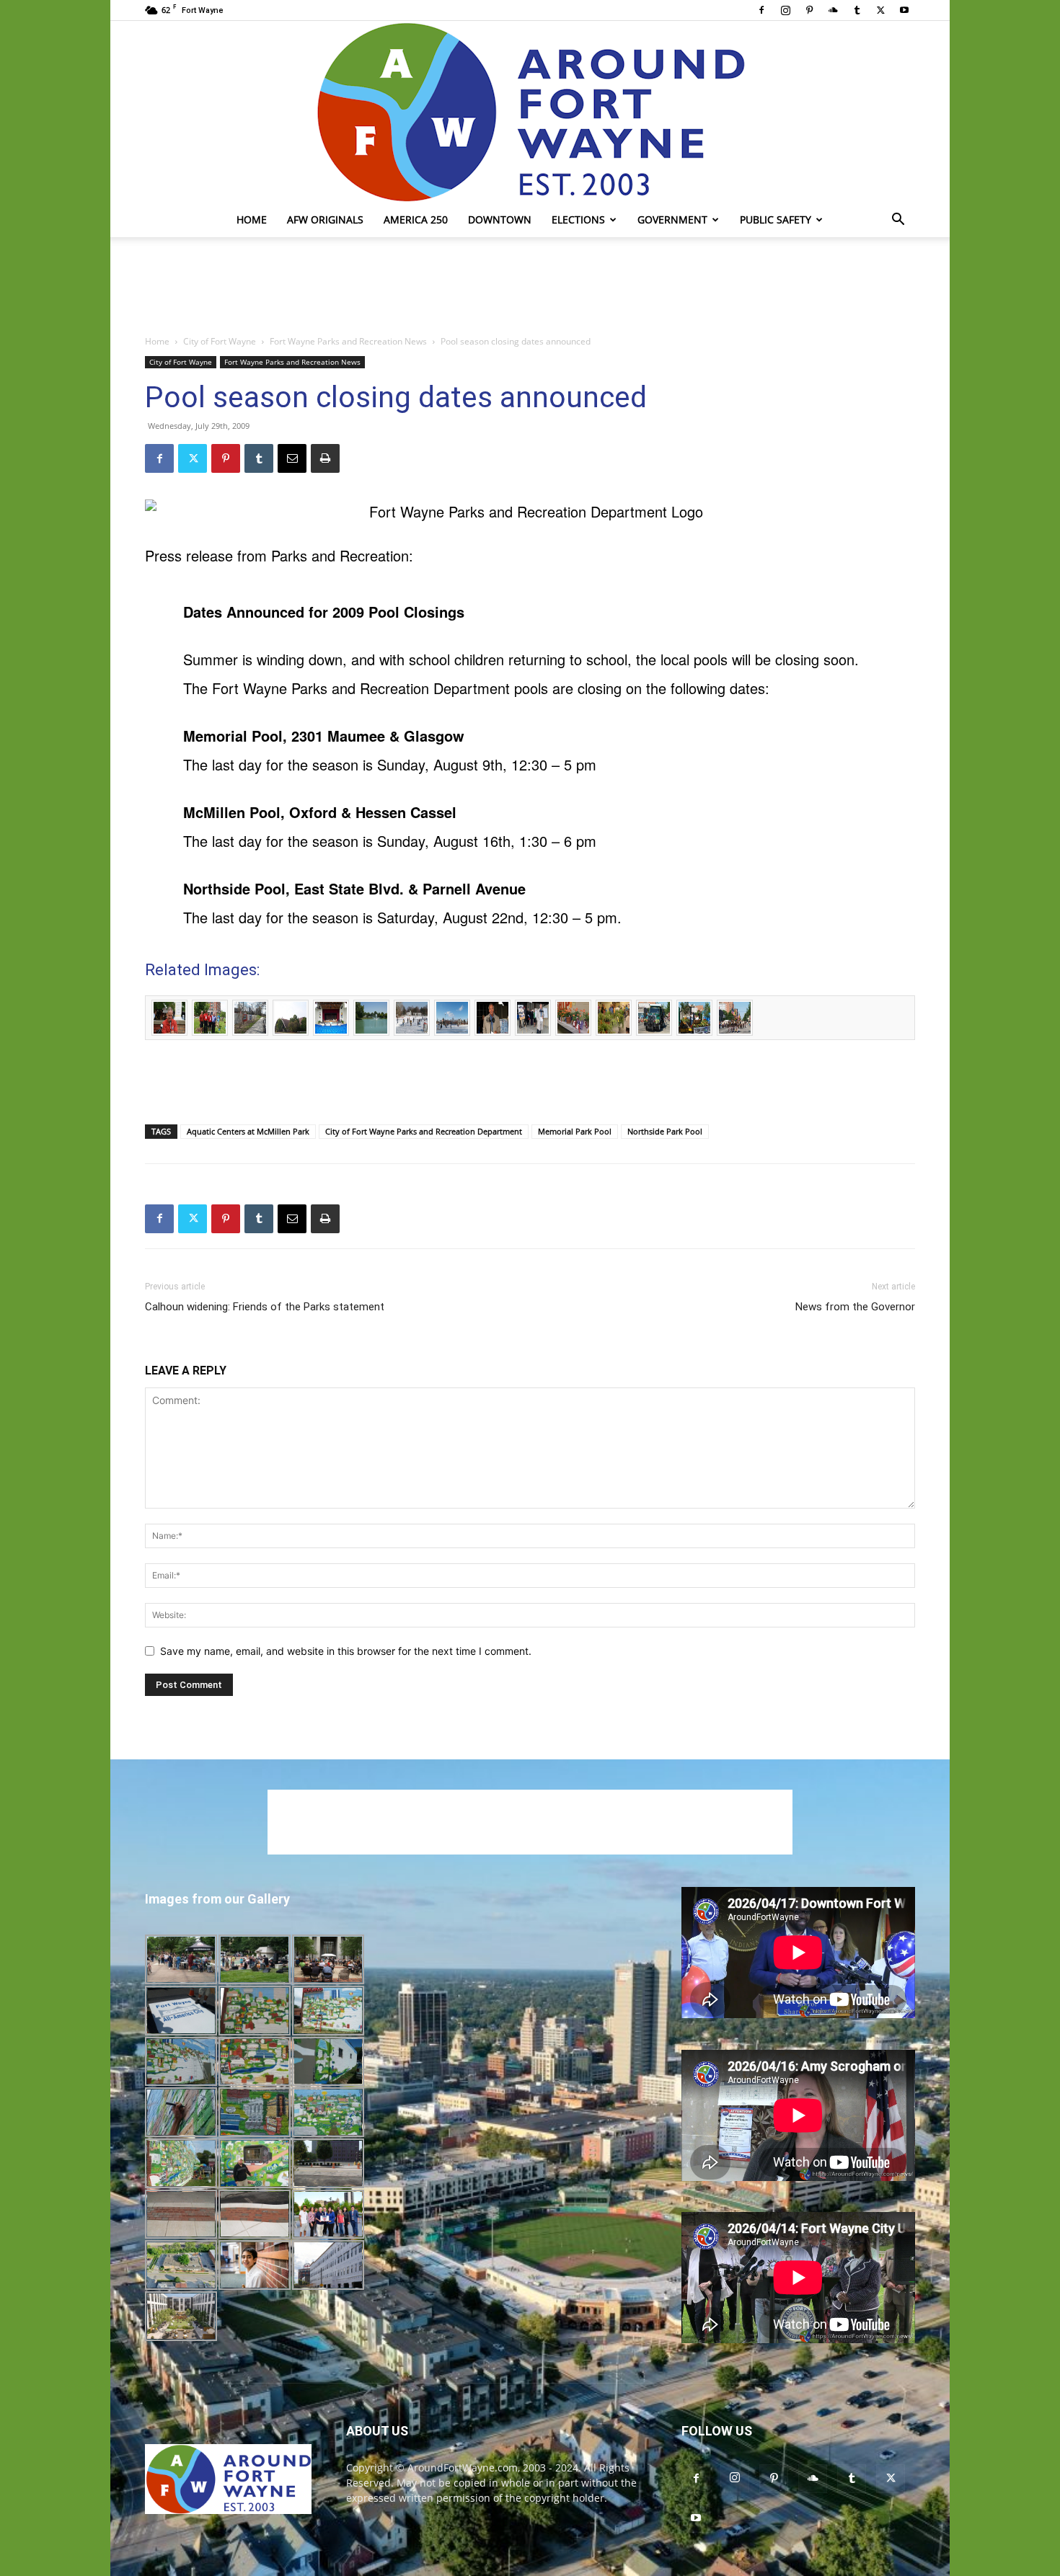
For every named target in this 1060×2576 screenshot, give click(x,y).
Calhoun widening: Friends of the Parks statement (265, 1307)
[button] (898, 221)
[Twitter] (880, 10)
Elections (578, 219)
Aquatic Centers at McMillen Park (248, 1131)
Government (672, 219)
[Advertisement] (530, 287)
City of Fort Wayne (220, 341)
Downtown (500, 219)
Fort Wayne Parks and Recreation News (348, 341)
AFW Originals (325, 219)
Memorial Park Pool (575, 1131)
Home (252, 219)
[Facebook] (761, 10)
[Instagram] (785, 10)
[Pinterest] (809, 10)
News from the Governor (855, 1307)
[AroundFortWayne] (530, 112)
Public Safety (776, 219)
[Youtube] (904, 10)
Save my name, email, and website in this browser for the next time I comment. (346, 1651)
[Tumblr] (857, 10)
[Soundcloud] (833, 10)
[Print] (325, 458)
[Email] (292, 458)
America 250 (416, 219)
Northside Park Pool (665, 1131)
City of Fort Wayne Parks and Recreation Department (424, 1131)
